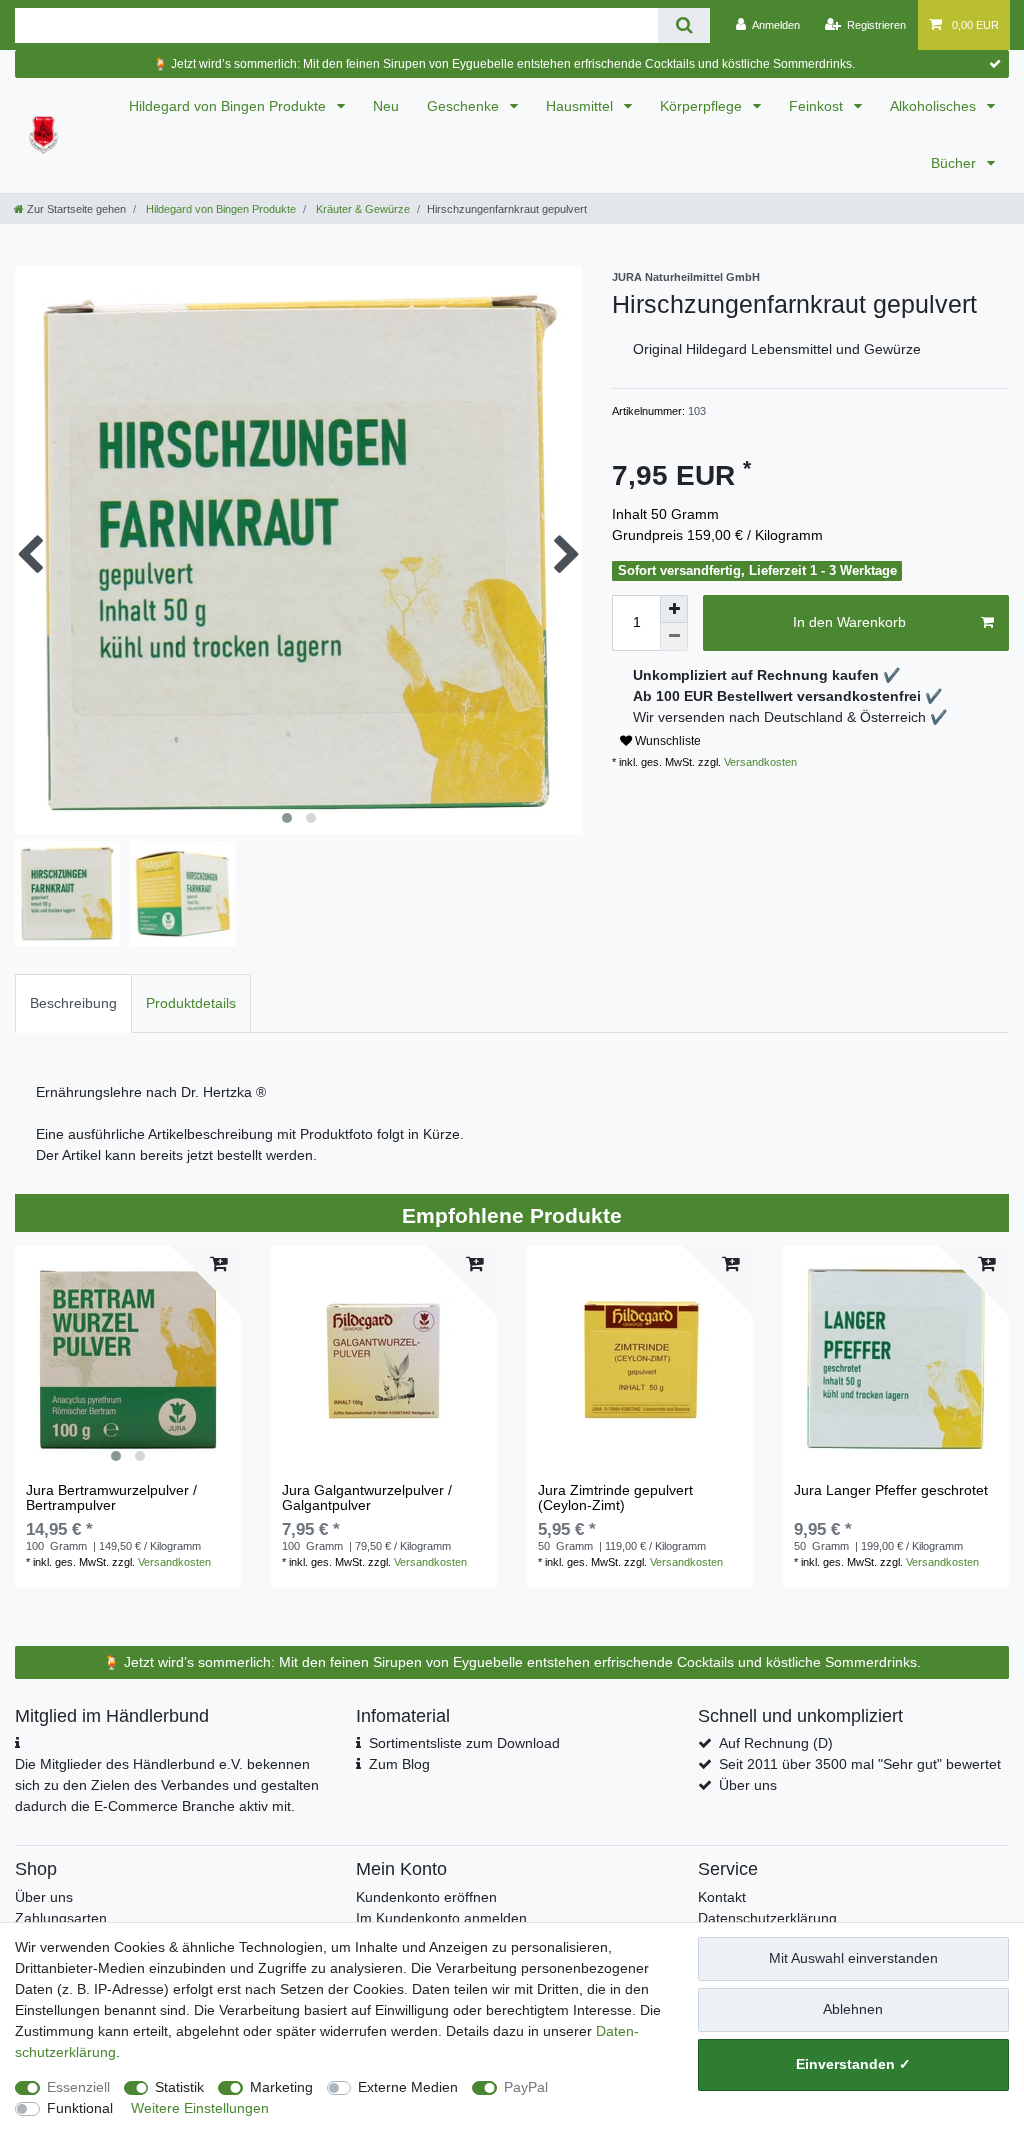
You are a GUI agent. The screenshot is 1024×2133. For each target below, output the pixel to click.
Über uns (748, 1785)
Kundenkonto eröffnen (426, 1897)
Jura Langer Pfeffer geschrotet (891, 1490)
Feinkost (818, 106)
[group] (128, 1359)
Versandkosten (759, 762)
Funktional (80, 2108)
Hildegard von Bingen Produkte (229, 106)
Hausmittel (581, 106)
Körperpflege (703, 106)
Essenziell (78, 2087)
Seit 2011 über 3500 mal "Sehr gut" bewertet (860, 1764)
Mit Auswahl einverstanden (853, 1958)
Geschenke (465, 106)
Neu (386, 106)
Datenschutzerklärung (767, 1918)
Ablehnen (853, 2009)
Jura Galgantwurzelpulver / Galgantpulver (367, 1498)
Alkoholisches (935, 106)
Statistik (179, 2087)
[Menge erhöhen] (674, 609)
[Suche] (683, 25)
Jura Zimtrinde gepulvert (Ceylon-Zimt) (615, 1498)
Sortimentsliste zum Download (464, 1743)
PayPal (526, 2087)
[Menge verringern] (674, 637)
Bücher (955, 163)
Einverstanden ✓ (853, 2064)
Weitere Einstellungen (200, 2108)
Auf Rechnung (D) (776, 1743)
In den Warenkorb (849, 622)
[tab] (73, 1003)
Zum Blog (399, 1764)
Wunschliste (666, 741)
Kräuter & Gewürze (361, 209)
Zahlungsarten (61, 1918)
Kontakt (722, 1897)
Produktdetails (191, 1003)
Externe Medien (408, 2087)
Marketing (281, 2087)
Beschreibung (73, 1003)
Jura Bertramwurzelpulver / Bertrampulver (111, 1498)
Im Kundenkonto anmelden (441, 1918)
